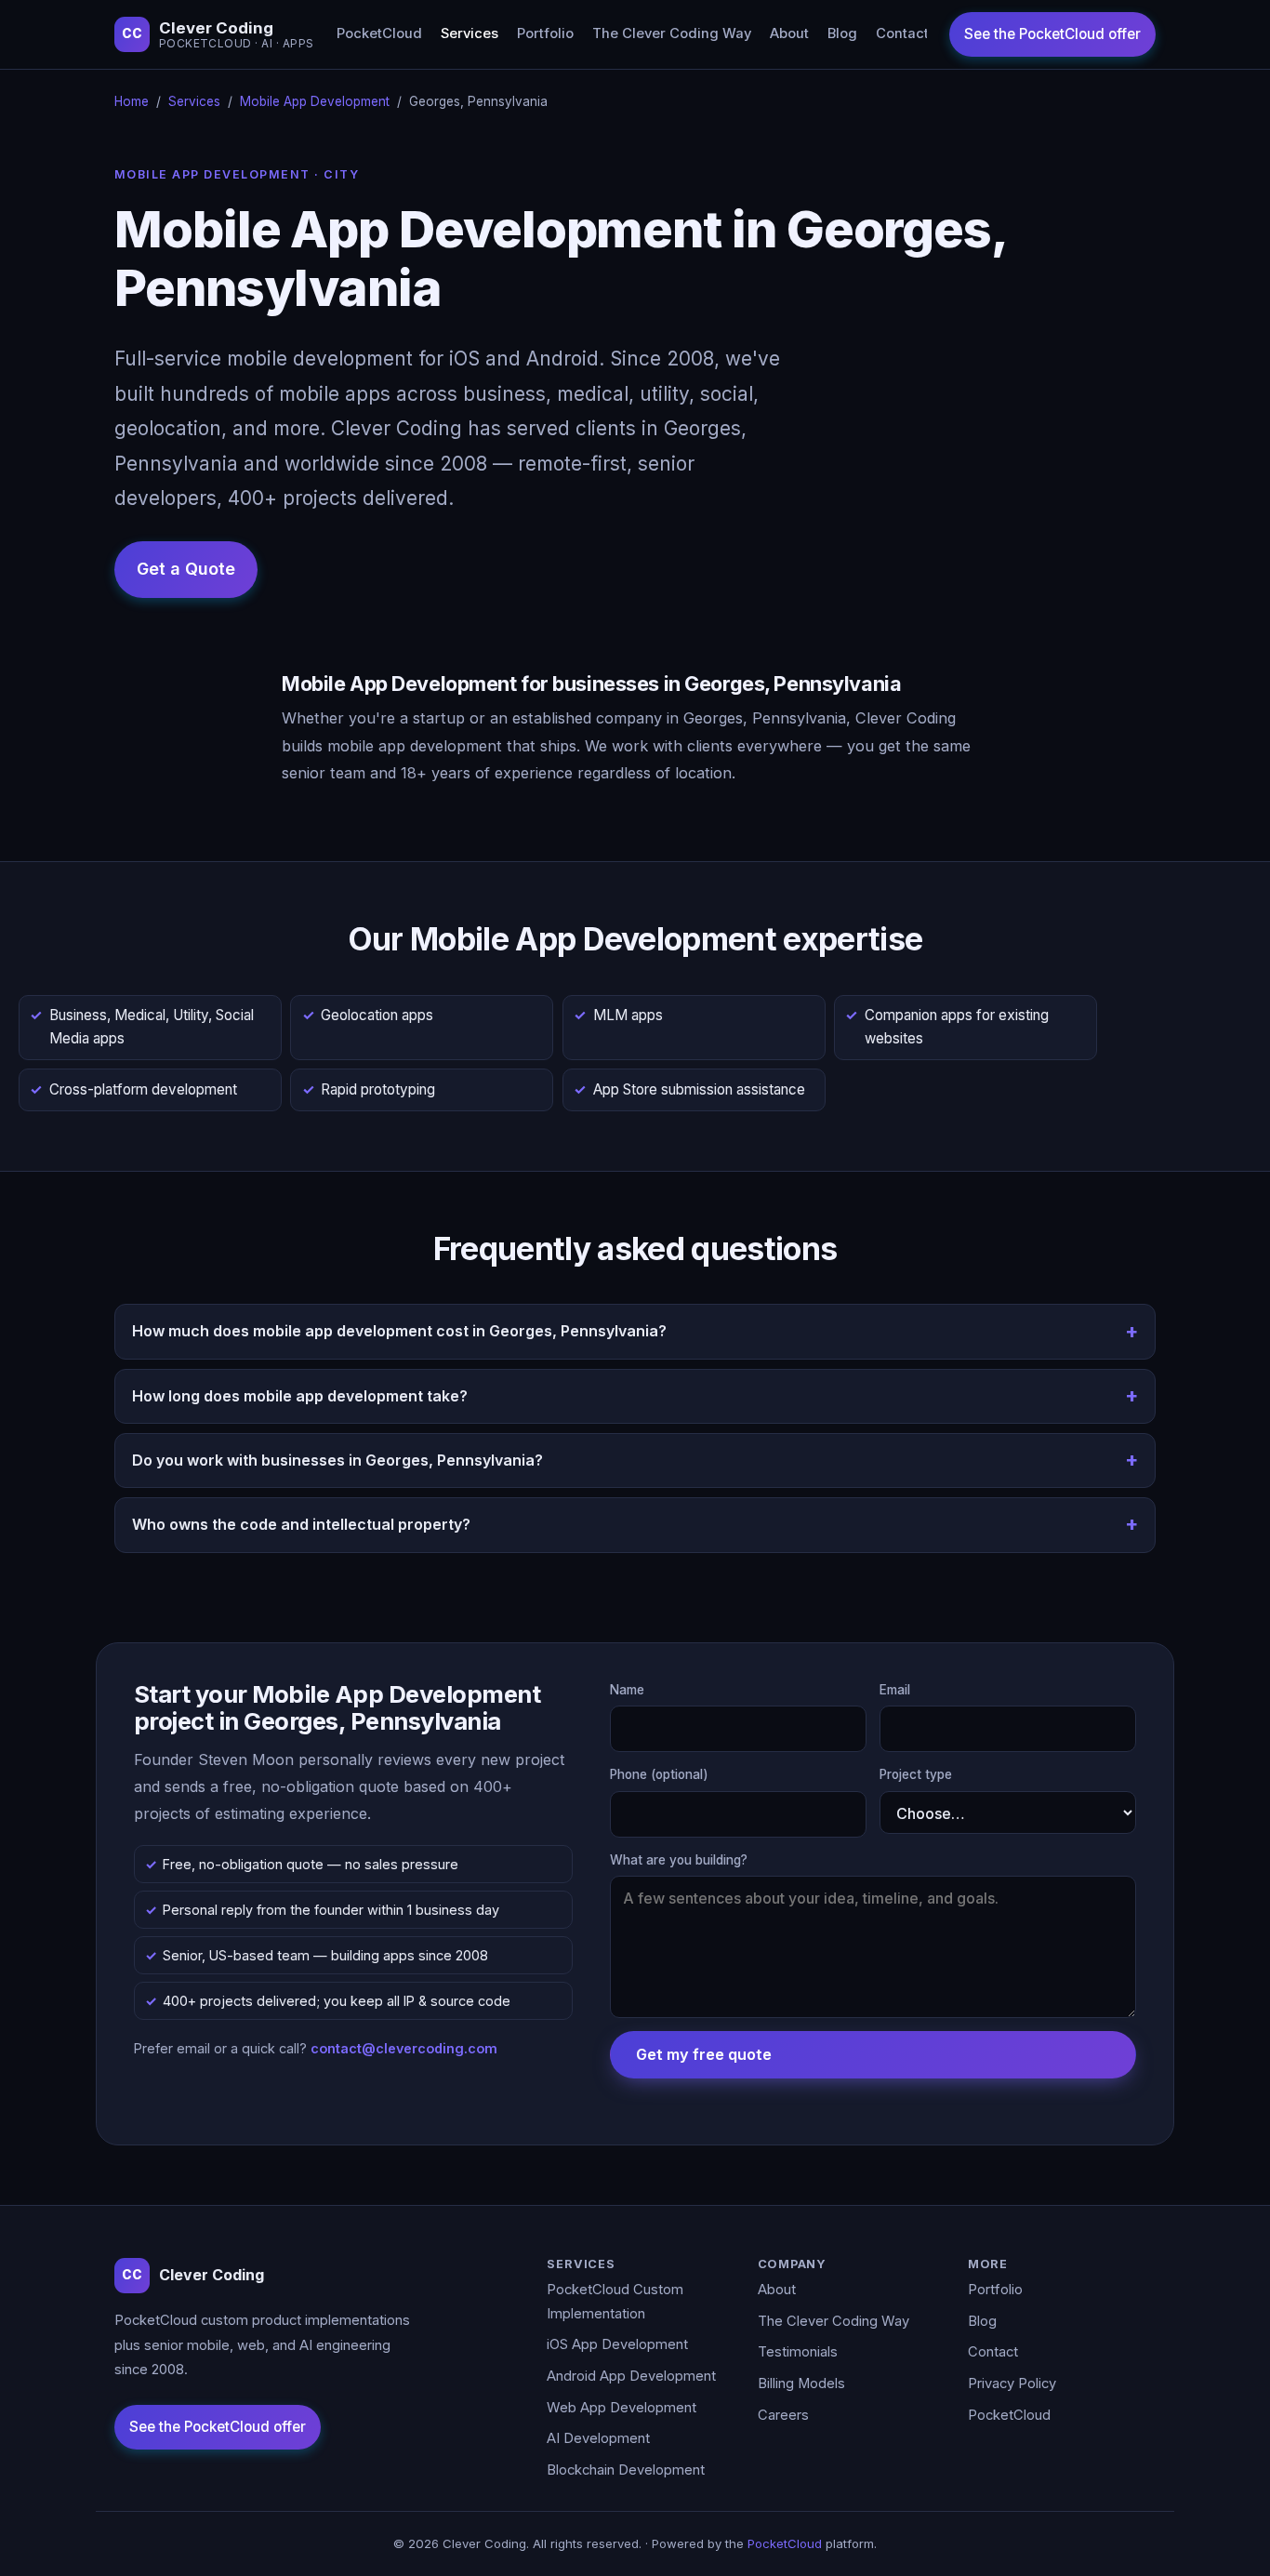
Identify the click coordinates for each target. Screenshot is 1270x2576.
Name (627, 1690)
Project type (916, 1774)
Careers (783, 2415)
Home (132, 101)
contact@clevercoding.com (404, 2048)
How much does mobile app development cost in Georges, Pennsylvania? (399, 1331)
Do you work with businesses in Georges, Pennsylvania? (337, 1460)
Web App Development (622, 2408)
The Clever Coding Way (672, 33)
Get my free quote (704, 2054)
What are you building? (679, 1860)
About (789, 33)
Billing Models (801, 2383)
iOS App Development (617, 2344)
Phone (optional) (659, 1774)
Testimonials (798, 2352)
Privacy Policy (1012, 2383)
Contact (902, 33)
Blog (842, 33)
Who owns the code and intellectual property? (301, 1524)
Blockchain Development (626, 2470)
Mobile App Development (315, 101)
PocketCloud (379, 33)
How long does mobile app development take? (300, 1396)
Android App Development (631, 2376)
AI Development (598, 2438)
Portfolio (545, 33)
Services (470, 33)
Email (895, 1690)
